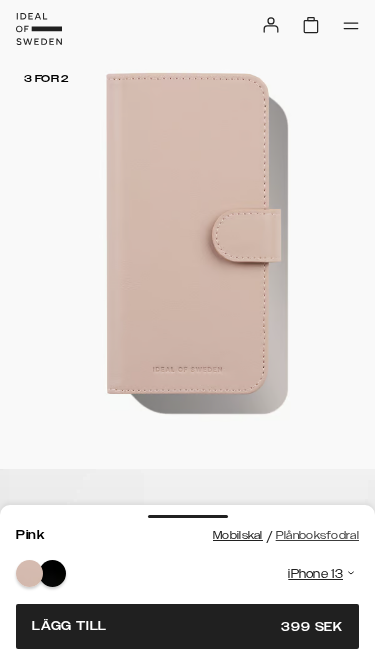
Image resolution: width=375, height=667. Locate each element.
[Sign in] (271, 25)
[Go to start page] (39, 29)
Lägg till (187, 626)
